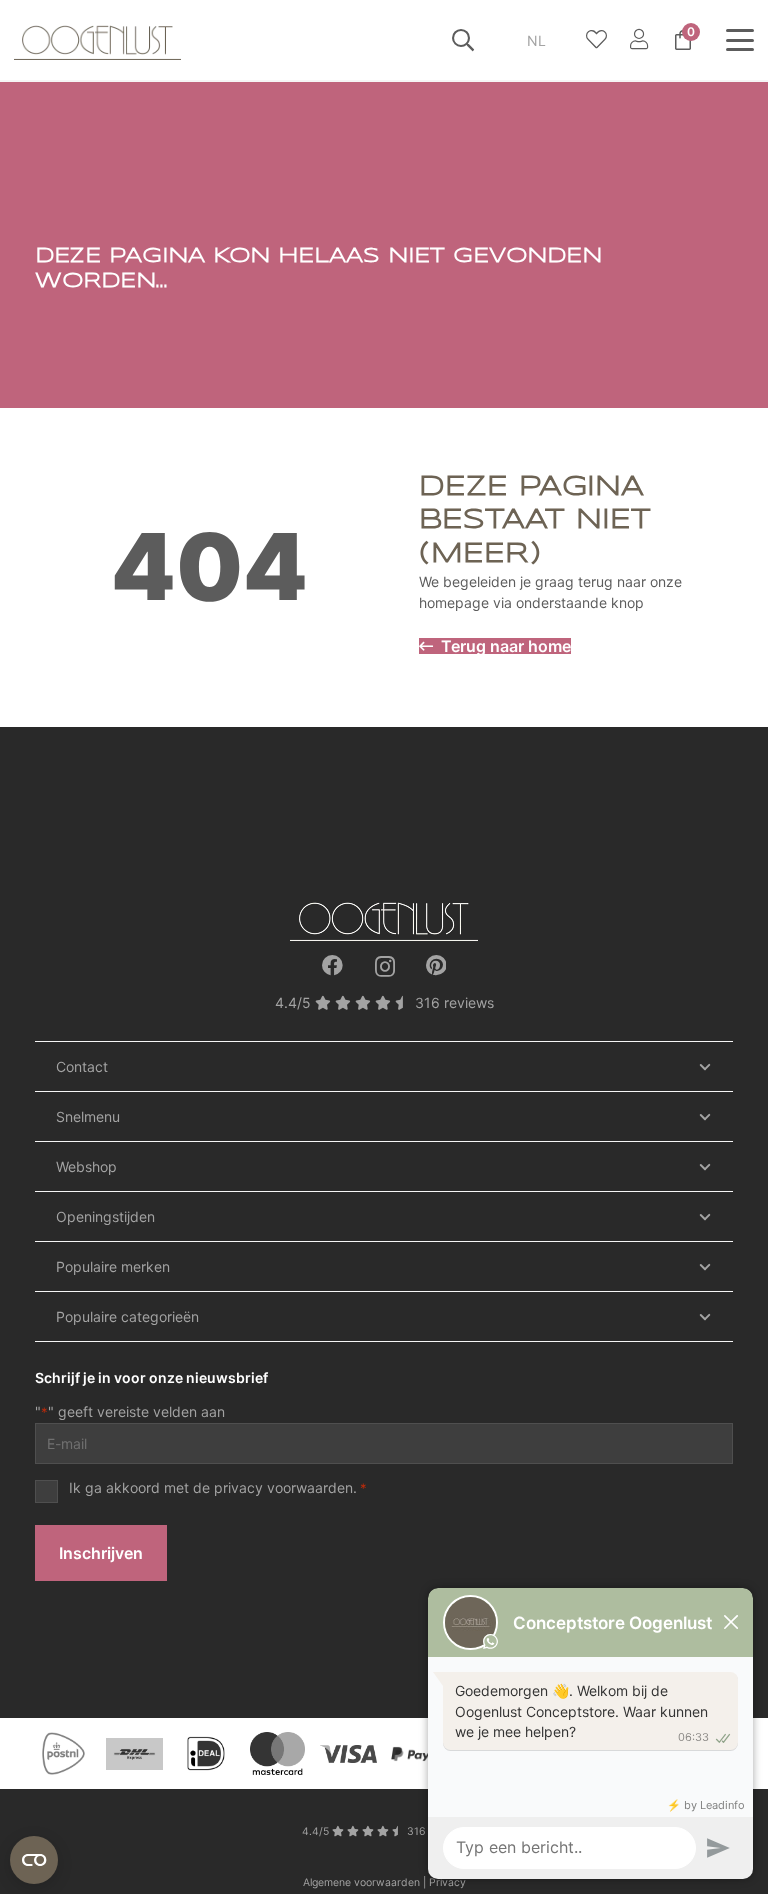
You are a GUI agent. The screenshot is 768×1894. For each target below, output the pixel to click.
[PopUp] (596, 40)
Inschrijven (101, 1553)
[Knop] (638, 40)
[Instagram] (385, 966)
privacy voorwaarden (283, 1487)
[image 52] (384, 918)
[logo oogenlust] (97, 40)
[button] (463, 40)
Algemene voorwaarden (361, 1882)
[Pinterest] (436, 965)
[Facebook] (332, 965)
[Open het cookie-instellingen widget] (34, 1860)
